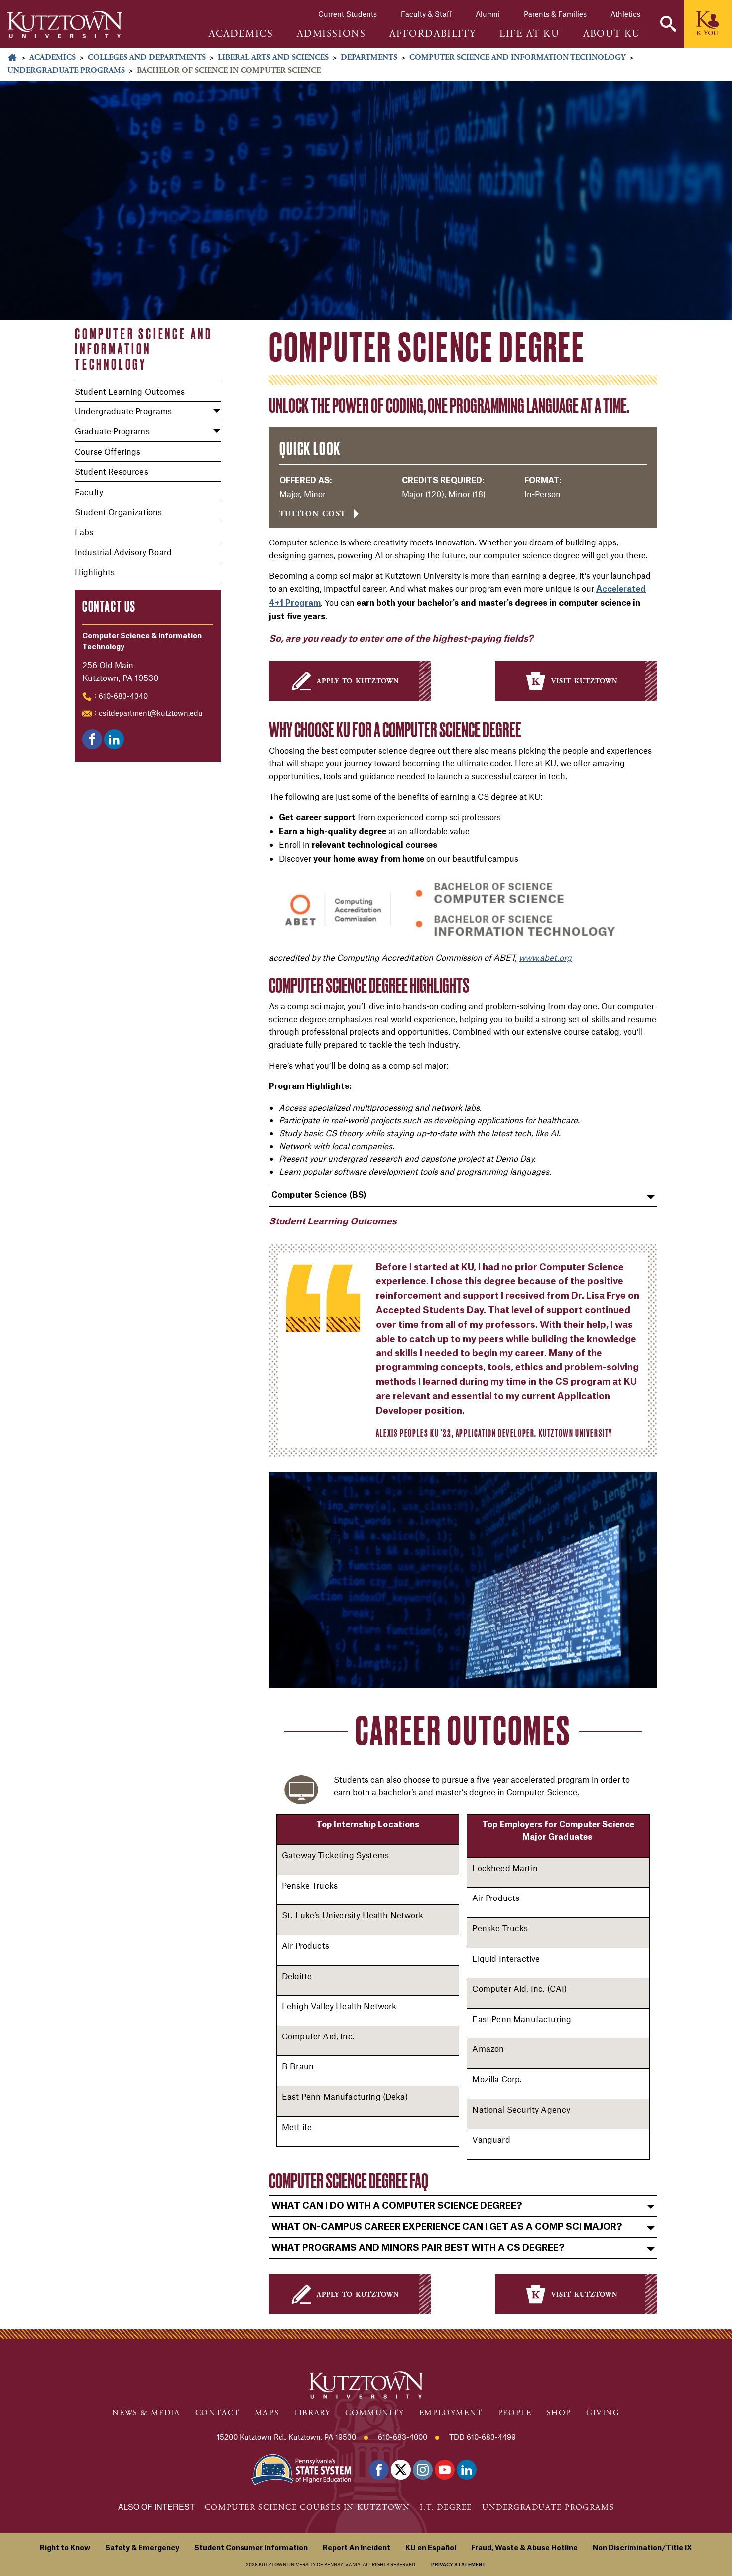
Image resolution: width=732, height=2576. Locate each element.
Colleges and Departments (147, 58)
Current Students (348, 14)
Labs (84, 532)
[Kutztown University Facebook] (379, 2470)
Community (374, 2413)
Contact (218, 2413)
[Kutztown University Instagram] (423, 2470)
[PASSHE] (301, 2469)
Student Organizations (118, 512)
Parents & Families (555, 14)
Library (312, 2413)
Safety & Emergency (142, 2548)
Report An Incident (357, 2548)
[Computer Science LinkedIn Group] (114, 739)
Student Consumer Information (251, 2548)
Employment (451, 2413)
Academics (53, 58)
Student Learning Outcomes (130, 391)
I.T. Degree (446, 2508)
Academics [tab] (241, 34)
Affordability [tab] (432, 34)
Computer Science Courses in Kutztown (307, 2508)
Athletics (625, 14)
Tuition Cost (313, 514)
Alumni (488, 14)
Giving (603, 2413)
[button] (668, 24)
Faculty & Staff (426, 14)
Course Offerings (108, 451)
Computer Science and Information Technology (517, 58)
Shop (559, 2413)
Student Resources (112, 471)
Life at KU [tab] (529, 34)
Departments (369, 58)
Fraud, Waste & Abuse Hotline (524, 2548)
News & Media (146, 2413)
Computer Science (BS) (319, 1195)
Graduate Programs (112, 431)
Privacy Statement (459, 2565)
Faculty (89, 492)
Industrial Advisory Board (123, 552)
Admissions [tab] (331, 34)
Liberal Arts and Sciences (273, 58)
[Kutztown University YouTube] (445, 2470)
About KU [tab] (612, 34)
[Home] (65, 25)
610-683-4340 (123, 696)
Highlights (95, 572)
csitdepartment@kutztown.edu (151, 713)
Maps (267, 2413)
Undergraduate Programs (66, 70)
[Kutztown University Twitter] (401, 2470)
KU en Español (431, 2548)
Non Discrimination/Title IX (642, 2548)
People (515, 2413)
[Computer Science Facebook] (92, 739)
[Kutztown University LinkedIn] (467, 2470)
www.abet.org (545, 957)
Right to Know (65, 2548)
